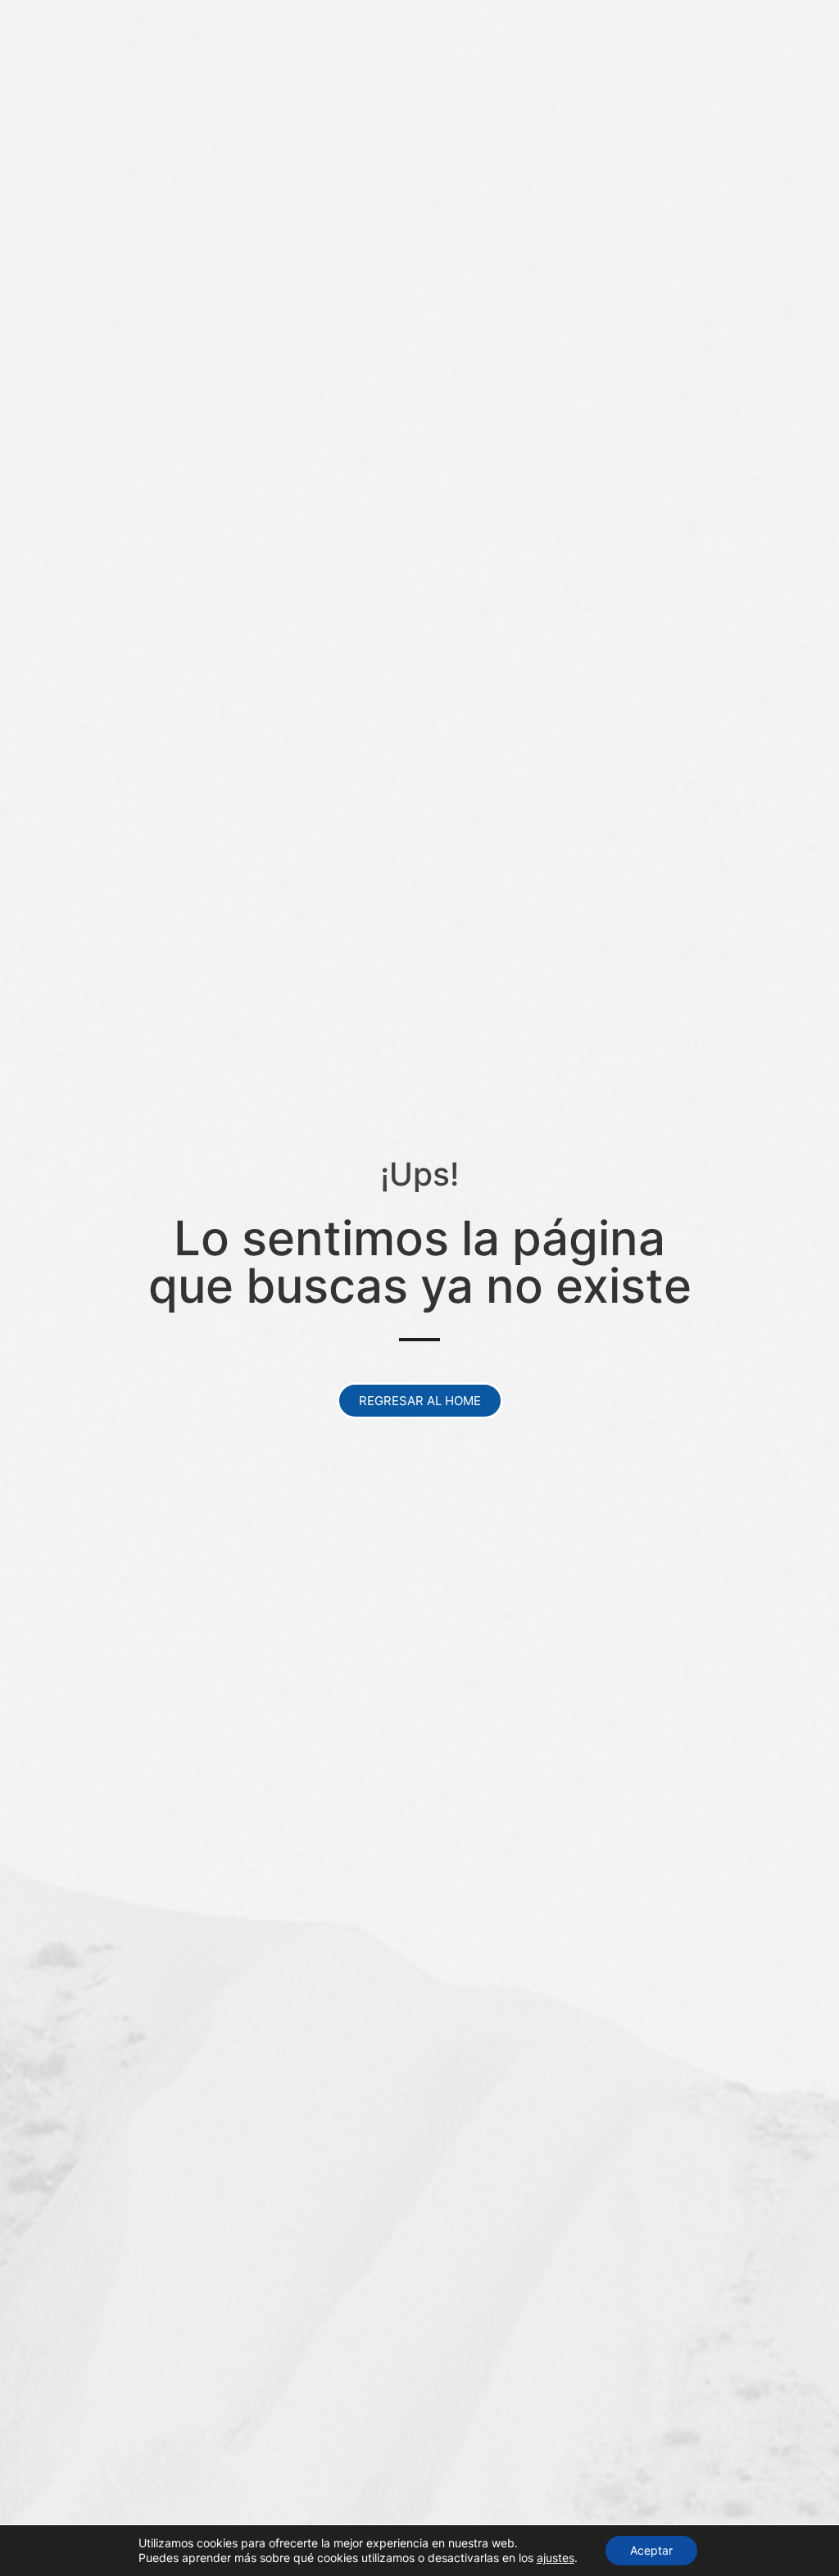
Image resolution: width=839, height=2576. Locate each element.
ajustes (556, 2558)
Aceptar (651, 2550)
